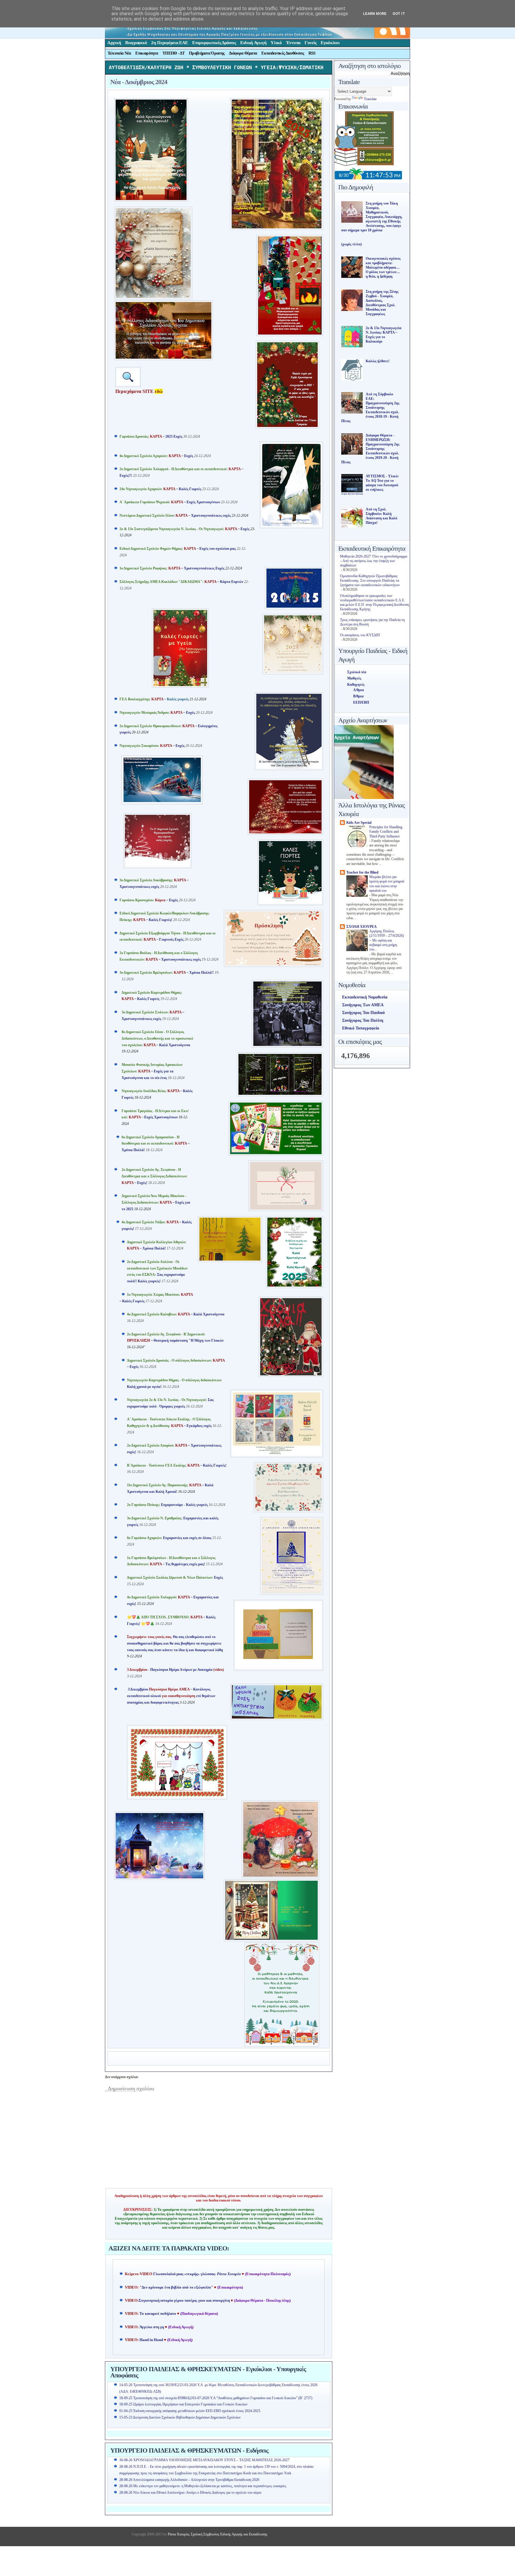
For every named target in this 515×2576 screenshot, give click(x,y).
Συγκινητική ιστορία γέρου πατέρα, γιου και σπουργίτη (185, 2301)
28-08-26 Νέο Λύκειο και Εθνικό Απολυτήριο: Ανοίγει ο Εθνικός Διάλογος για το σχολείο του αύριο (190, 2493)
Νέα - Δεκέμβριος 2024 (139, 82)
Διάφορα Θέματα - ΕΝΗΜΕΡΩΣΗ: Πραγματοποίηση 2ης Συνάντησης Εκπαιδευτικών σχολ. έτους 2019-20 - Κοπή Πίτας (370, 449)
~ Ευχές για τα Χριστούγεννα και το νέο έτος (152, 1071)
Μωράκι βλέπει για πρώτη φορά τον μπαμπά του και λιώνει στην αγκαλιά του (387, 884)
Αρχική (114, 43)
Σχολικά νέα (357, 672)
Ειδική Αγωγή (253, 43)
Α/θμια (359, 690)
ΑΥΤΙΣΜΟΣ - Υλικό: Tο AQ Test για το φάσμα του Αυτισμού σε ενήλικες (382, 483)
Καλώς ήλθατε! (378, 361)
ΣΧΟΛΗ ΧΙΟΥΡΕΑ (362, 927)
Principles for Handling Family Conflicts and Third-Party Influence (386, 832)
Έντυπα (293, 43)
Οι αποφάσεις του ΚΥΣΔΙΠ (360, 635)
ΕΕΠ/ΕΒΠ (361, 702)
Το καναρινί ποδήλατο (158, 2314)
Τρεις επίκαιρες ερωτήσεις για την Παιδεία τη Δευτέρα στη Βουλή (372, 622)
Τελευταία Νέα (119, 53)
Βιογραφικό (136, 43)
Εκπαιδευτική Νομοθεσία (365, 997)
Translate (370, 99)
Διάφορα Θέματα (243, 53)
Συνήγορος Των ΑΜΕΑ (363, 1005)
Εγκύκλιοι (330, 43)
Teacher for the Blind (362, 872)
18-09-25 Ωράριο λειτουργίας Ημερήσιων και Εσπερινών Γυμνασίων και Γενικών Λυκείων (183, 2404)
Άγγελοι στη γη (152, 2327)
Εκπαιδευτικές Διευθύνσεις (283, 53)
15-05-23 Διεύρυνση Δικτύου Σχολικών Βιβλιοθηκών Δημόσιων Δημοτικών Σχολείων (180, 2417)
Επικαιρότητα (147, 53)
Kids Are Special (359, 823)
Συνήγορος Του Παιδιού (363, 1013)
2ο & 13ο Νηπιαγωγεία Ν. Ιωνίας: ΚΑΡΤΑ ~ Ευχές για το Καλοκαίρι (384, 335)
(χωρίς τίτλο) (352, 244)
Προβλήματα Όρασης (207, 53)
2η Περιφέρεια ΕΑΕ (170, 43)
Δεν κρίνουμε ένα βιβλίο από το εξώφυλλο (176, 2287)
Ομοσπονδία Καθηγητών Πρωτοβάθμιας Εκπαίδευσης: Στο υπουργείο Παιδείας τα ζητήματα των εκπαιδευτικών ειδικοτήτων (370, 580)
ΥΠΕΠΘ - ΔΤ (173, 53)
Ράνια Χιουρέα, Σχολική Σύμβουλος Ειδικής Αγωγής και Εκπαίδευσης (217, 2534)
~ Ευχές (156, 456)
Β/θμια (358, 696)
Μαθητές (354, 678)
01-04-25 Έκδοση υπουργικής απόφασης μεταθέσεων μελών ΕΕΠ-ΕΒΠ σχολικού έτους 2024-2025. (190, 2411)
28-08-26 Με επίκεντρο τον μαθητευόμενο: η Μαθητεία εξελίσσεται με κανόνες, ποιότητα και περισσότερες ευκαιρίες (203, 2486)
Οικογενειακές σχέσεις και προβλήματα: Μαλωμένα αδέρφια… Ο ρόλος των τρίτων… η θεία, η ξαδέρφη (383, 267)
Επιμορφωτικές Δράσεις (214, 43)
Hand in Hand (151, 2340)
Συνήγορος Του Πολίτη (363, 1020)
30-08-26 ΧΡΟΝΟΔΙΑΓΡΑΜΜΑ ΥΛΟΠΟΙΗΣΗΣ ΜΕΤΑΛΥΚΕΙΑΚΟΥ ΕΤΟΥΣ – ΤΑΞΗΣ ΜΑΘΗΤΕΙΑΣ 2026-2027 (204, 2460)
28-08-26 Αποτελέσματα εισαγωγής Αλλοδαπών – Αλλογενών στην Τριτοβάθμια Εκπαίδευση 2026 (189, 2480)
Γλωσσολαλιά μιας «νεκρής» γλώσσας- (197, 2274)
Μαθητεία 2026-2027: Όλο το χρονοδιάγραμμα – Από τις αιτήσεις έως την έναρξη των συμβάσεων (374, 561)
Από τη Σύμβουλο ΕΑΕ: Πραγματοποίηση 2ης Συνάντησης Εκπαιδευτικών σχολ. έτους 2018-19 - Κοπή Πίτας (370, 408)
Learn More (375, 14)
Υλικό (276, 43)
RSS (312, 53)
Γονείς (311, 43)
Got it (399, 14)
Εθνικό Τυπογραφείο (361, 1028)
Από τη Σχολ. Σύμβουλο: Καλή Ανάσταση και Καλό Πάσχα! (381, 516)
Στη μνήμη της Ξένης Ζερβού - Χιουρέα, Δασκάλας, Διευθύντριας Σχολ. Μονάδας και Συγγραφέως (382, 303)
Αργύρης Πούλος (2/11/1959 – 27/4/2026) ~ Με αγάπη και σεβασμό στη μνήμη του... (387, 940)
